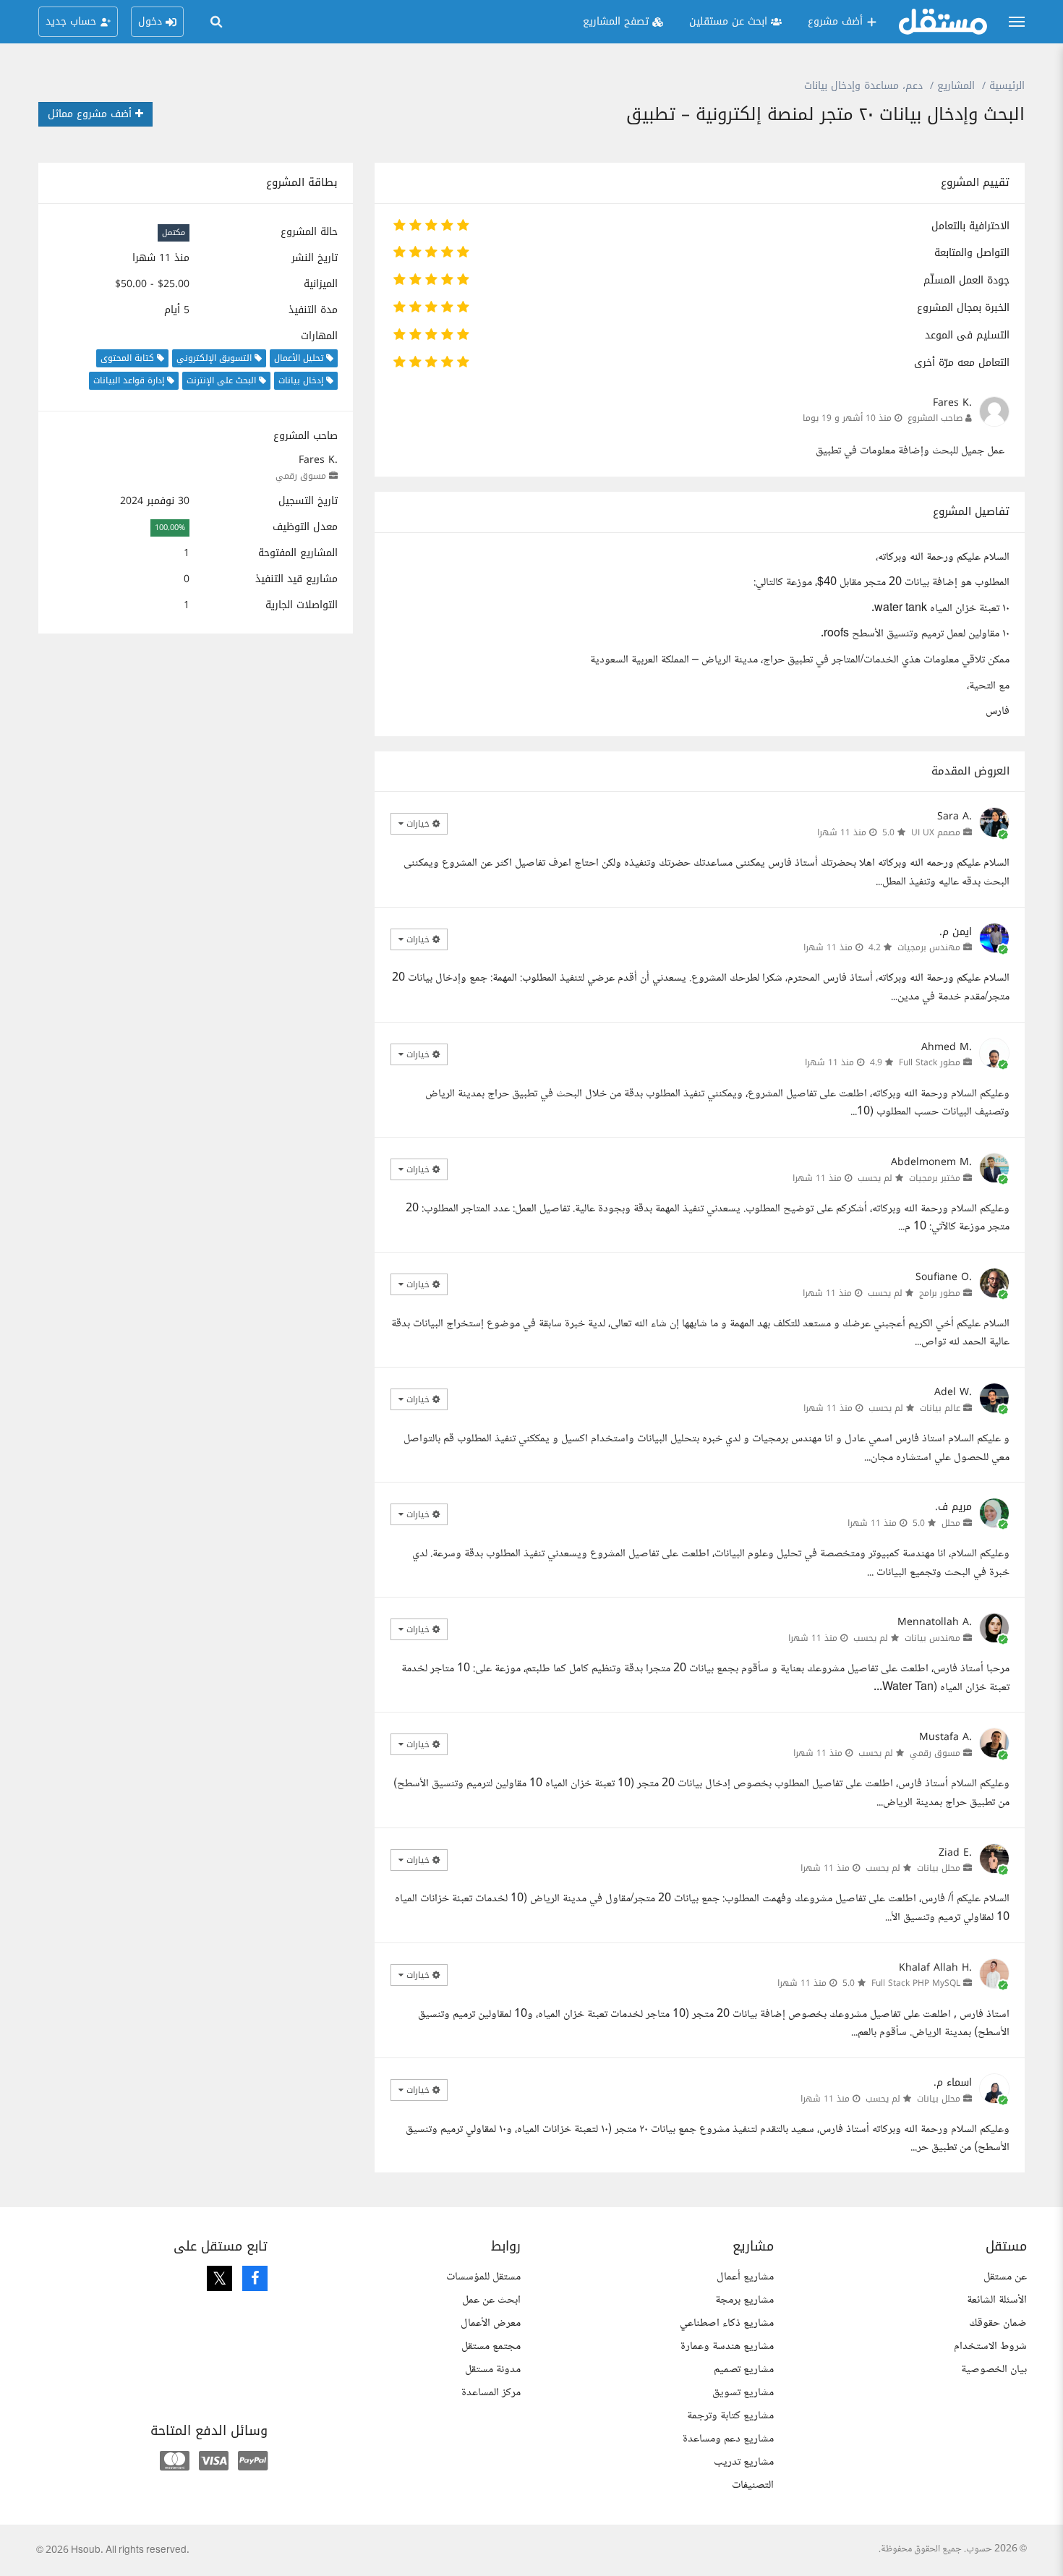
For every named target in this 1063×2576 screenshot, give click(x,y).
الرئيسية (1007, 86)
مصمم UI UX (936, 832)
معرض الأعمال (491, 2323)
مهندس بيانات (932, 1638)
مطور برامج (940, 1293)
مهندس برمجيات (929, 947)
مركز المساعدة (491, 2393)
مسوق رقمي (301, 476)
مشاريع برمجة (744, 2300)
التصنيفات (753, 2485)
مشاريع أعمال (745, 2277)
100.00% (170, 528)
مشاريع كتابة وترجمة (730, 2416)
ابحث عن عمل (491, 2300)
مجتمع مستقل (491, 2346)
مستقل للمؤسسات (483, 2277)
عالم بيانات (940, 1408)
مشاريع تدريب (744, 2462)
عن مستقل (1005, 2277)
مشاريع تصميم (744, 2370)
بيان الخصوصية (994, 2370)
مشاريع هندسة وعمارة (727, 2346)
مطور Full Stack (930, 1062)
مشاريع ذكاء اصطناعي (727, 2323)
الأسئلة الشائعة (997, 2300)
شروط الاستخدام (990, 2346)
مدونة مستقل (493, 2370)
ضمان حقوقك (998, 2323)
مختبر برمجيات (935, 1178)
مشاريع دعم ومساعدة (728, 2439)
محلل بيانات (939, 1868)
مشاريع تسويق (743, 2393)
